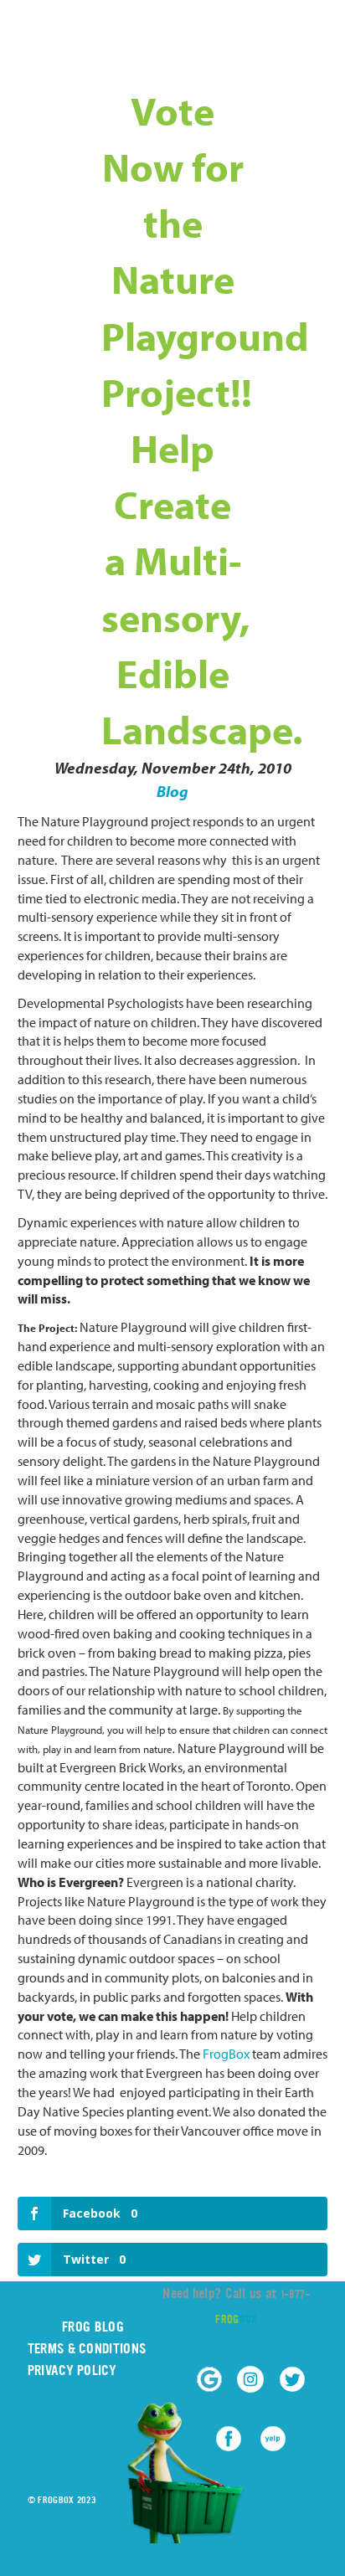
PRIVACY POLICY (72, 2370)
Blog (172, 791)
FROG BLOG (93, 2327)
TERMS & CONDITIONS (87, 2349)
